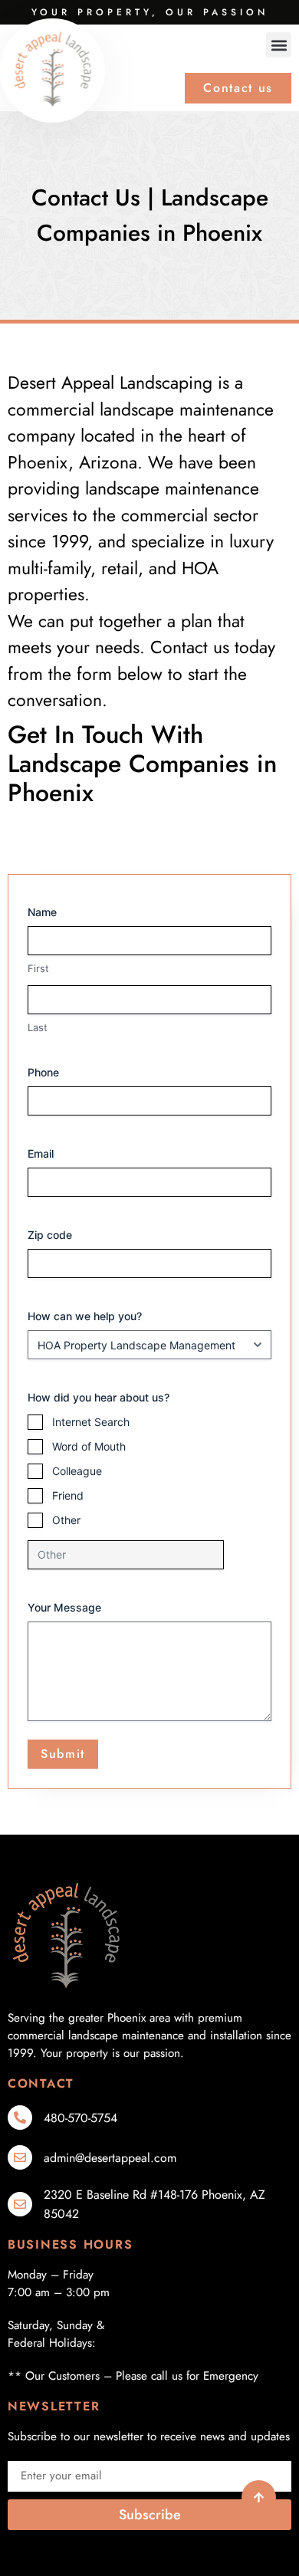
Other (66, 1520)
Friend (68, 1495)
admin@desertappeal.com (110, 2158)
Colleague (77, 1471)
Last (38, 1027)
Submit (63, 1754)
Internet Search (91, 1422)
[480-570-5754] (20, 2118)
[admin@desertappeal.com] (20, 2157)
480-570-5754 (80, 2118)
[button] (279, 45)
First (38, 968)
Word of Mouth (89, 1446)
